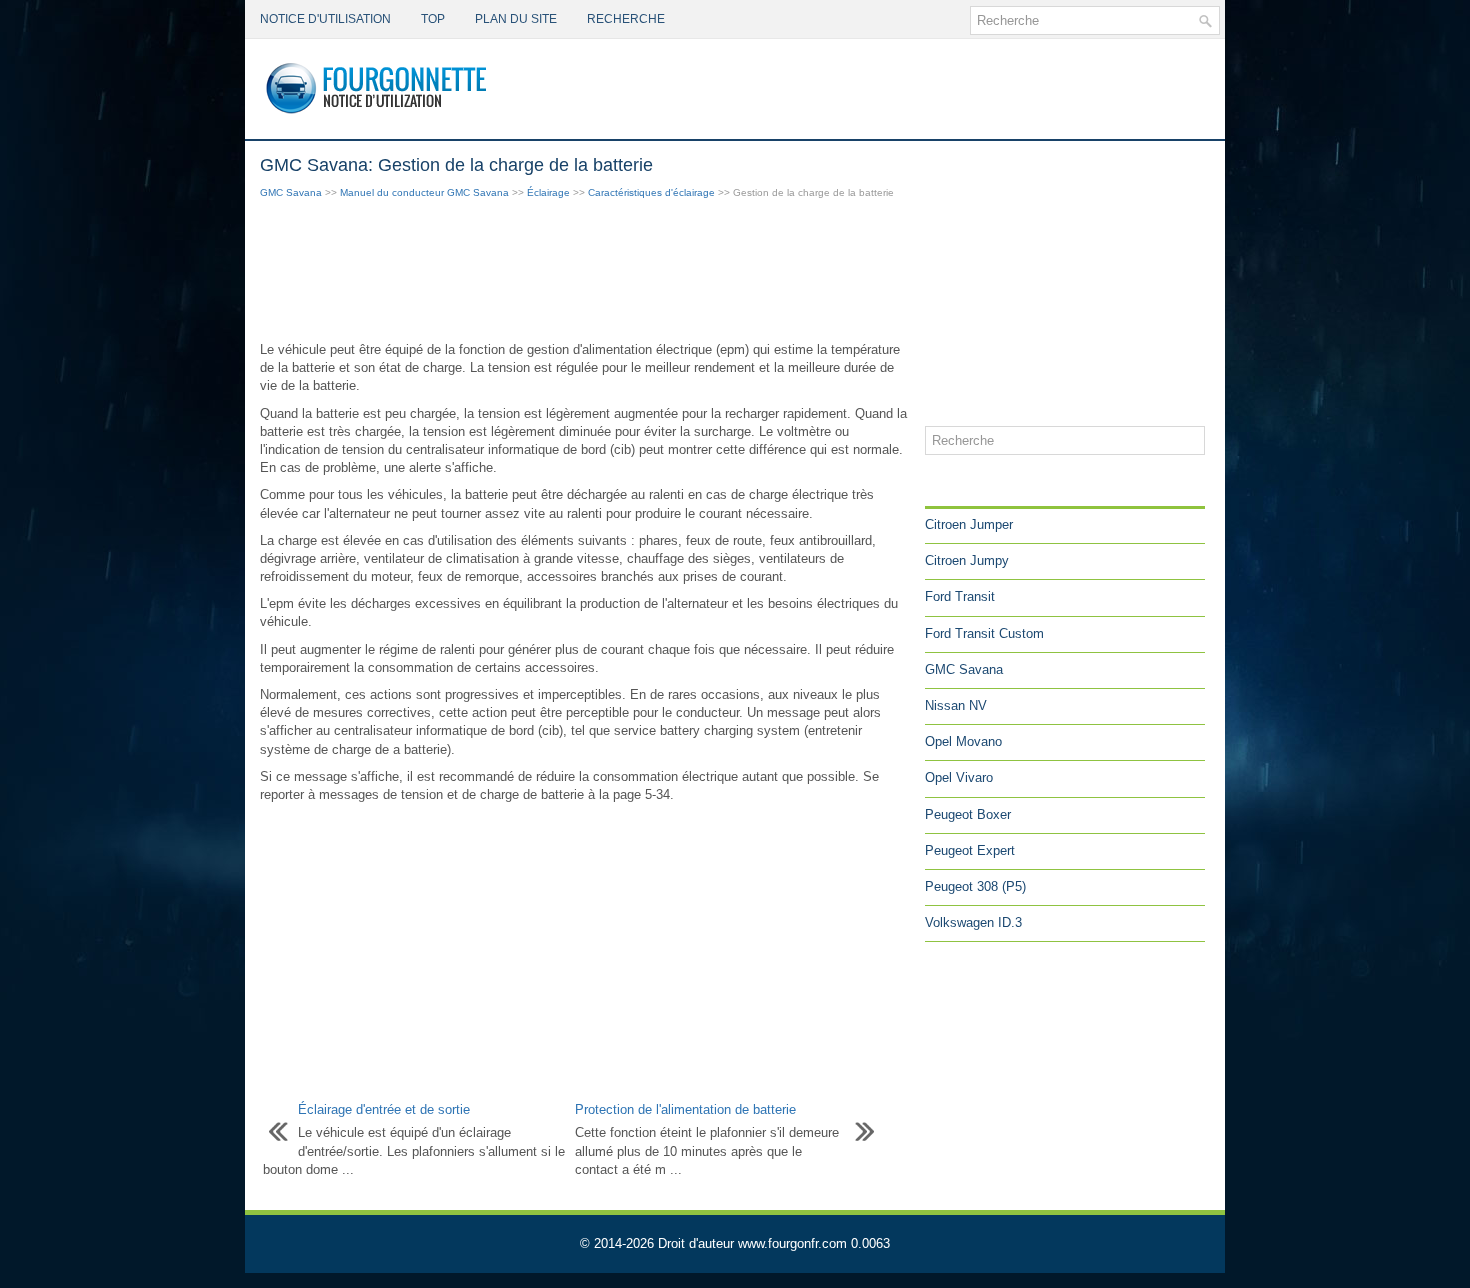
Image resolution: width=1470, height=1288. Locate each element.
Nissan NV (956, 705)
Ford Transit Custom (984, 633)
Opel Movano (963, 741)
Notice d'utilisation (325, 19)
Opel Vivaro (959, 777)
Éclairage (548, 192)
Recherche (626, 19)
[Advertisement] (585, 272)
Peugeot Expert (970, 850)
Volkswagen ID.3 (973, 922)
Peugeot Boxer (968, 814)
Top (433, 19)
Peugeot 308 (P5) (975, 886)
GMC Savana (291, 192)
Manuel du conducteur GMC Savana (424, 192)
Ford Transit (960, 596)
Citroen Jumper (969, 524)
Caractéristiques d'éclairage (651, 192)
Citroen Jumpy (967, 560)
